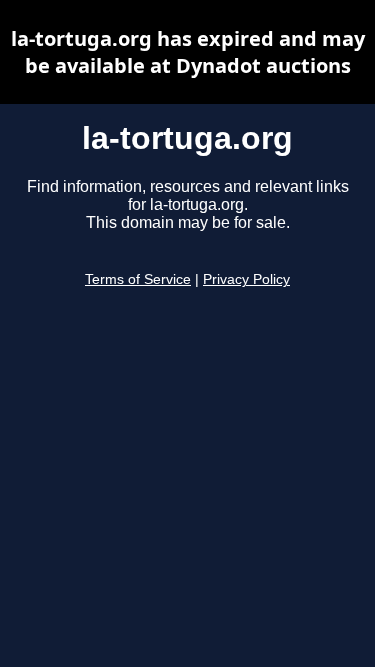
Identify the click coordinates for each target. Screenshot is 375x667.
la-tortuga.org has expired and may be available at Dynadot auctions (188, 52)
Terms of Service (138, 279)
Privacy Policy (246, 279)
